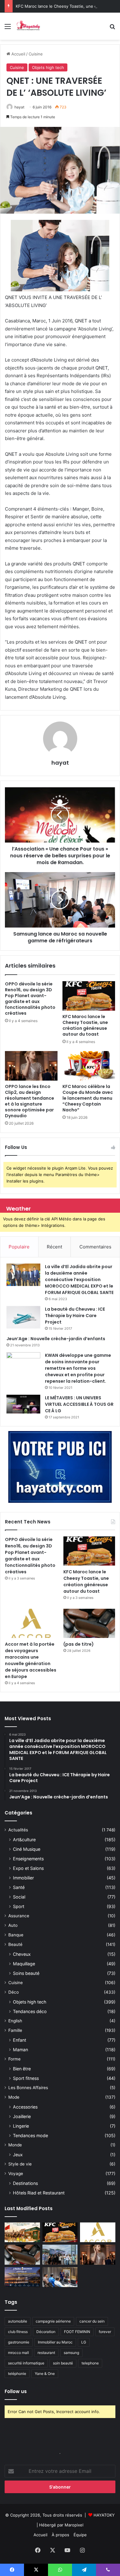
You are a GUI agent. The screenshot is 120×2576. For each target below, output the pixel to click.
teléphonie (17, 2374)
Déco (14, 1992)
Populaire (19, 1247)
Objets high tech (48, 67)
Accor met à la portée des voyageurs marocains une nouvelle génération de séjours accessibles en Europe (31, 1660)
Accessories (25, 2107)
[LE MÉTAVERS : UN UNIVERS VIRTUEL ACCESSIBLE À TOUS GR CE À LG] (23, 1404)
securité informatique (26, 2363)
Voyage (16, 2174)
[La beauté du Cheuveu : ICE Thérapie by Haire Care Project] (23, 1317)
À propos (60, 2535)
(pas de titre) (79, 1644)
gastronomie (19, 2342)
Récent (54, 1247)
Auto (13, 1925)
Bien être (22, 2069)
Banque (16, 1935)
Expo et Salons (28, 1868)
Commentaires (95, 1247)
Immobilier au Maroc (55, 2342)
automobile (18, 2321)
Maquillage (24, 1964)
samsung (71, 2353)
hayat (19, 107)
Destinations (25, 2183)
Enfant (20, 2040)
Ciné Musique (27, 1849)
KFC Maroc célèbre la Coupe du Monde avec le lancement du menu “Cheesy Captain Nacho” (88, 1098)
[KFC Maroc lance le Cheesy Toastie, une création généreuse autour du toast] (89, 996)
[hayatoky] (28, 26)
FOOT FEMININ (77, 2332)
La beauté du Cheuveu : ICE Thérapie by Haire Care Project (75, 1316)
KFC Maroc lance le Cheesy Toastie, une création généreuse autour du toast (85, 1025)
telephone (90, 2363)
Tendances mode (30, 2135)
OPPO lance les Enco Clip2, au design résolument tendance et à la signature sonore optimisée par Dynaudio (30, 1101)
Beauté (15, 1944)
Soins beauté (26, 1973)
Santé (19, 1887)
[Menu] (8, 28)
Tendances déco (30, 2011)
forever (105, 2332)
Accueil (18, 54)
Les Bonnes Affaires (28, 2088)
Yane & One (45, 2374)
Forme (14, 2059)
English (15, 2021)
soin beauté (63, 2363)
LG (84, 2342)
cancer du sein (92, 2321)
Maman (20, 2050)
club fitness (18, 2332)
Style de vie (20, 2164)
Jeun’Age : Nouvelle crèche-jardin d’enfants (56, 1339)
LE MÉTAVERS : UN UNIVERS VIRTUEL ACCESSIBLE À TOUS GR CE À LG (79, 1404)
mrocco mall (18, 2353)
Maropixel (74, 2525)
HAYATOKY (104, 2515)
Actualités (18, 1830)
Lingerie (21, 2126)
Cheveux (22, 1954)
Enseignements (28, 1859)
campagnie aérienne (53, 2321)
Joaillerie (22, 2116)
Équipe (80, 2535)
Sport (19, 1906)
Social (19, 1897)
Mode (14, 2097)
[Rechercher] (112, 28)
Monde (15, 2145)
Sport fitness (26, 2078)
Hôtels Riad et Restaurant (39, 2193)
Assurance (19, 1916)
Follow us (16, 2391)
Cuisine (36, 54)
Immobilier (23, 1878)
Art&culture (24, 1840)
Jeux (18, 2155)
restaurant (46, 2353)
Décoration (46, 2332)
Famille (15, 2030)
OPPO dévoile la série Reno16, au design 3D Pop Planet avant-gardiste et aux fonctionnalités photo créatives (30, 999)
